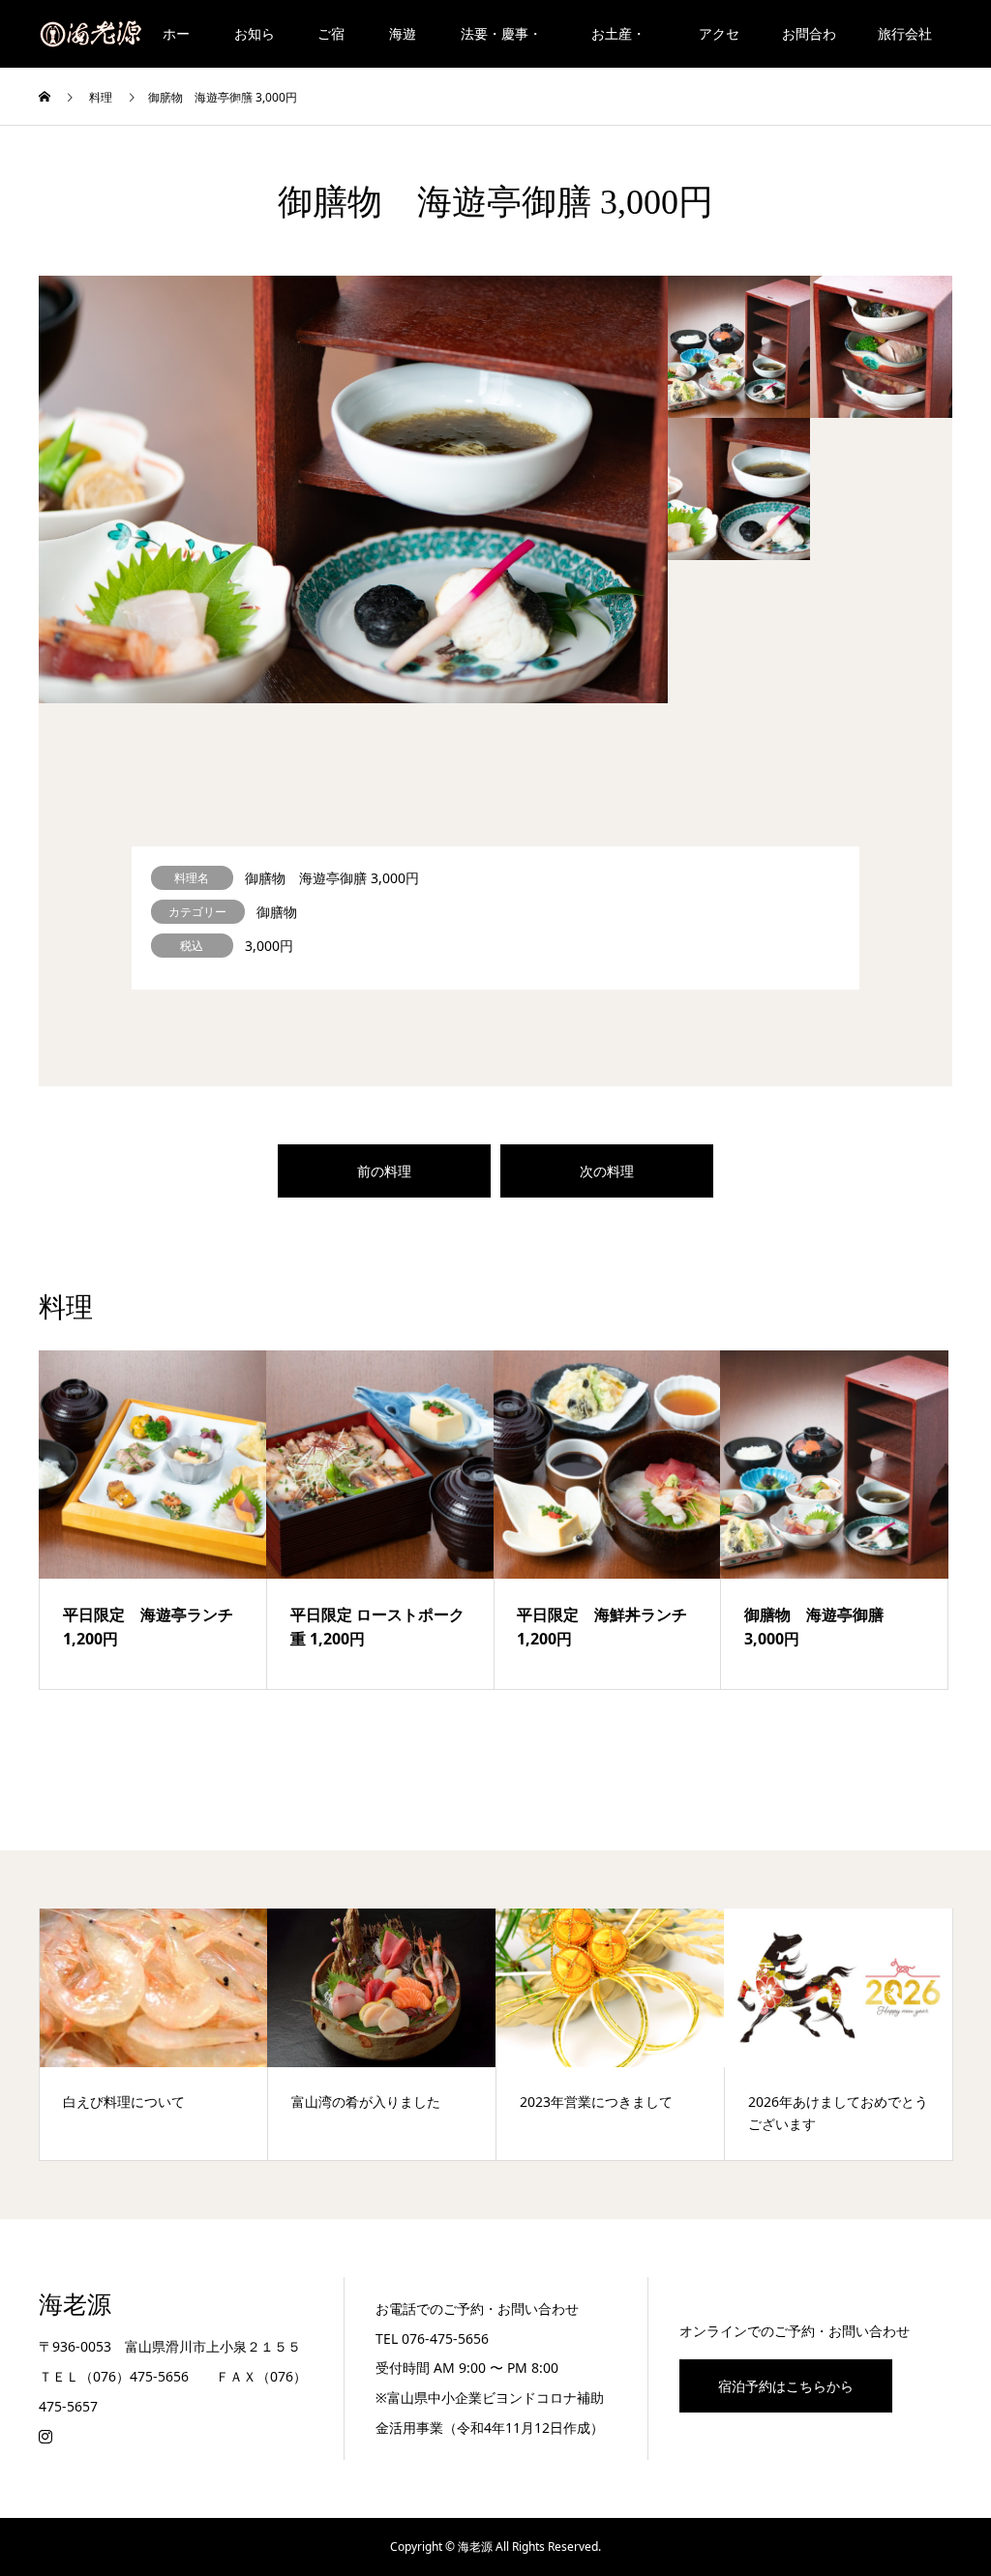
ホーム (176, 46)
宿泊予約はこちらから (786, 2386)
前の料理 (384, 1171)
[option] (353, 489)
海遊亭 (403, 46)
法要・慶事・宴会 (501, 46)
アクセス (719, 46)
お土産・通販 (618, 46)
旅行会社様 (905, 46)
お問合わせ (809, 46)
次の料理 (607, 1171)
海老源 (75, 2305)
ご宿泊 (331, 46)
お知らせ (255, 46)
